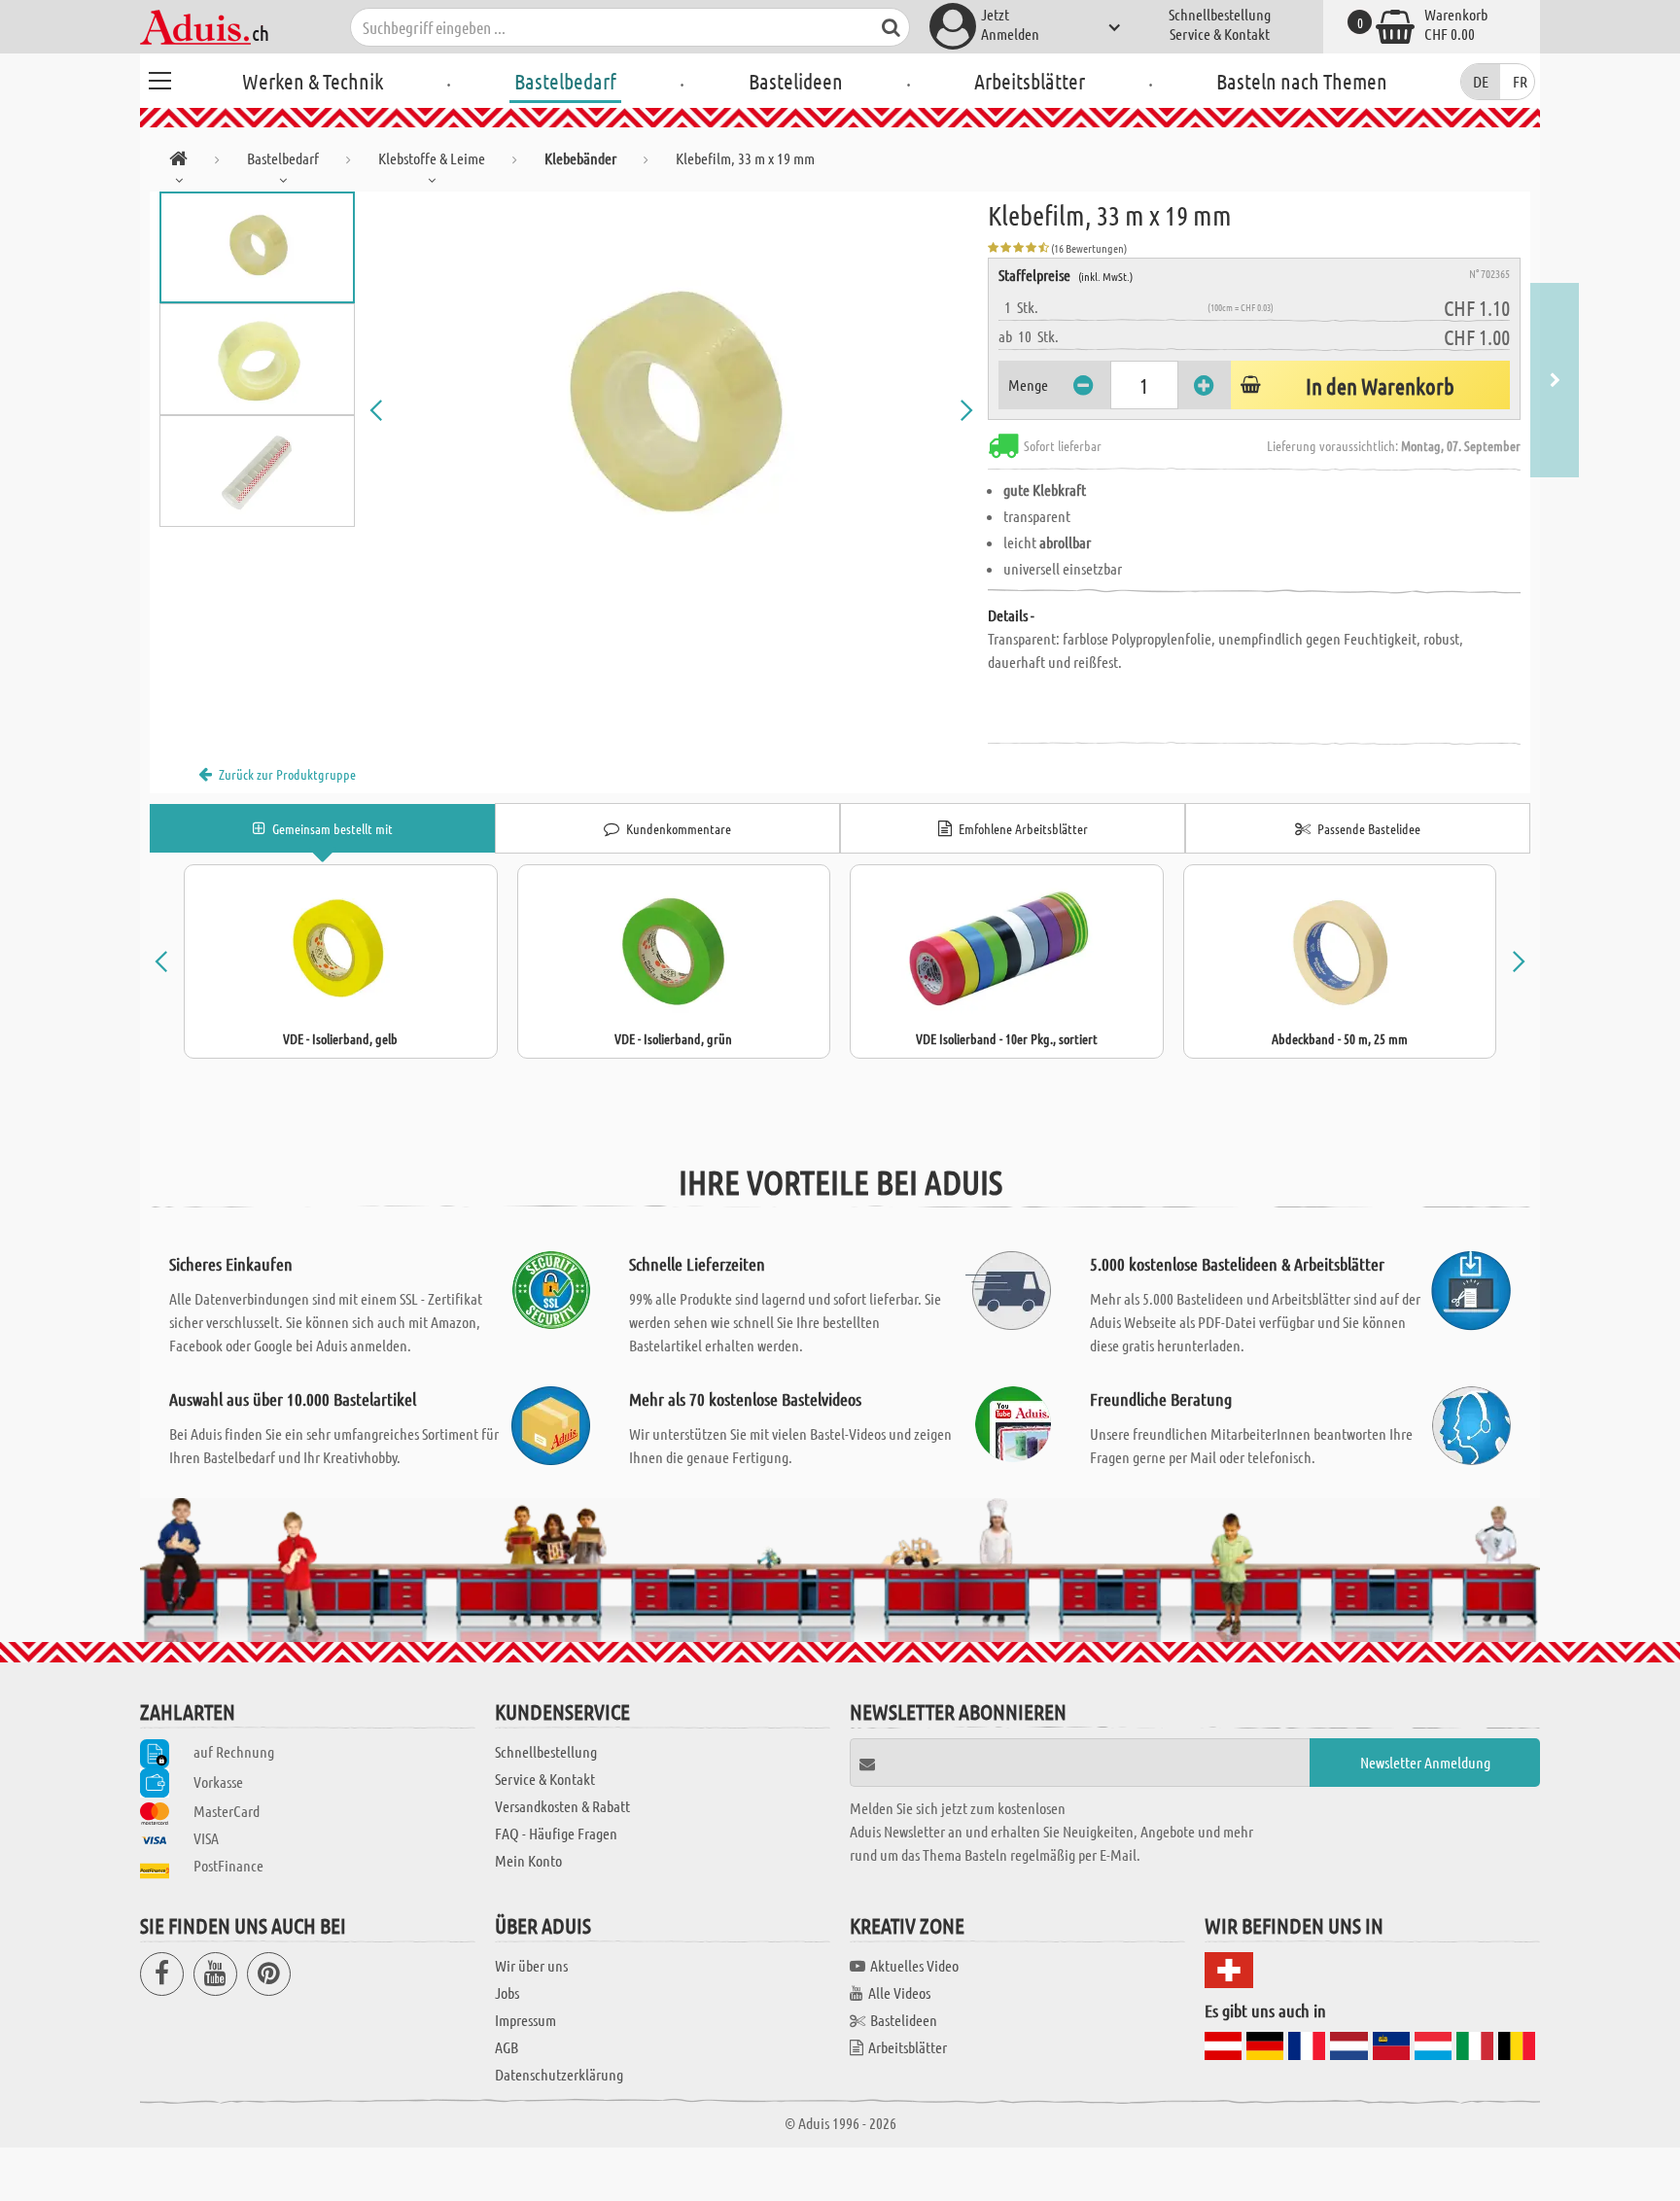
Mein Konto (528, 1860)
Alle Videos (899, 1992)
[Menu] (159, 78)
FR (1520, 81)
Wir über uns (531, 1965)
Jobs (507, 1992)
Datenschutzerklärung (559, 2074)
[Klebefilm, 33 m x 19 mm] (672, 410)
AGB (507, 2047)
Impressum (525, 2020)
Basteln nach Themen (1302, 81)
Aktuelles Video (914, 1965)
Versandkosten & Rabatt (562, 1806)
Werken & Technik (313, 81)
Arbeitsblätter (1030, 81)
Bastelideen (796, 81)
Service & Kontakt (1220, 34)
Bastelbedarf (565, 81)
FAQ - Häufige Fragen (556, 1833)
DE (1481, 81)
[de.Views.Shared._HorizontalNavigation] (178, 162)
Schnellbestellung (1220, 14)
